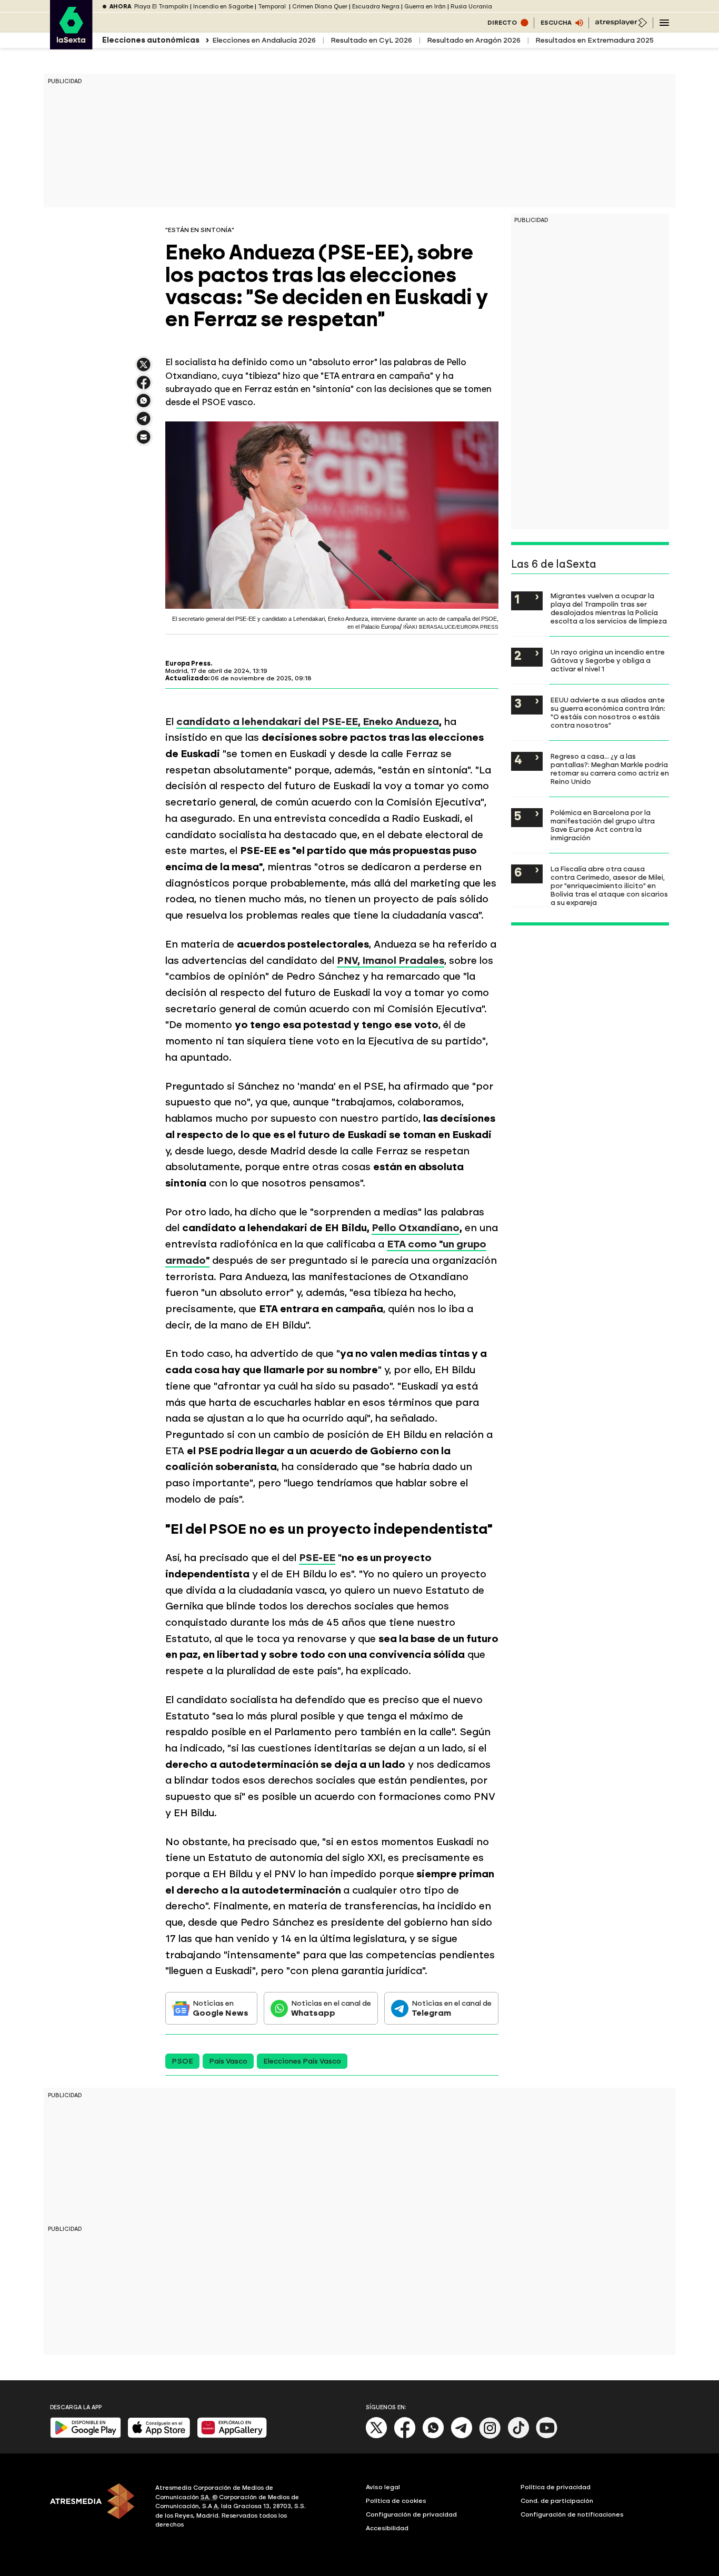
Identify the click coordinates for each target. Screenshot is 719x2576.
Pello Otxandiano (416, 1228)
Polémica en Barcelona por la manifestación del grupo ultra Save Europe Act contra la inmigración (603, 825)
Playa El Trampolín (161, 7)
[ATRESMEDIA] (96, 2508)
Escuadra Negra (376, 7)
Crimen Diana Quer (320, 7)
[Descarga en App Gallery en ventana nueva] (232, 2436)
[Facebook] (405, 2436)
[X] (144, 369)
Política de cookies (396, 2501)
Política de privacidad (556, 2487)
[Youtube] (547, 2436)
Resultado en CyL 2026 (371, 40)
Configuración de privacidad (411, 2514)
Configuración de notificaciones (572, 2514)
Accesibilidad (387, 2528)
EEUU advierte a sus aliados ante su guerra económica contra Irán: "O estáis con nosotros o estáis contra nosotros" (608, 712)
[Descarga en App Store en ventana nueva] (159, 2436)
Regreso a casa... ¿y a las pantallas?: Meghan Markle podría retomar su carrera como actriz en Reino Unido (610, 769)
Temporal (273, 7)
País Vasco (228, 2061)
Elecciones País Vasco (302, 2061)
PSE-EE (317, 1558)
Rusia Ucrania (471, 7)
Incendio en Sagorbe (223, 7)
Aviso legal (383, 2487)
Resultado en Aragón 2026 (474, 40)
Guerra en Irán (425, 7)
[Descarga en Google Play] (86, 2436)
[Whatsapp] (433, 2436)
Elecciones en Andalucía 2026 (264, 40)
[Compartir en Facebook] (144, 387)
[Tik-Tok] (518, 2436)
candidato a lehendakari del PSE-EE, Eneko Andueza (308, 722)
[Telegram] (462, 2436)
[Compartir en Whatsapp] (144, 405)
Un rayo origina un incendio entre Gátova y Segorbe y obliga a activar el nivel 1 (608, 660)
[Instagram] (490, 2436)
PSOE (182, 2061)
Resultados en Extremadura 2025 (595, 40)
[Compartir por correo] (144, 442)
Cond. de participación (557, 2501)
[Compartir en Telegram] (144, 423)
